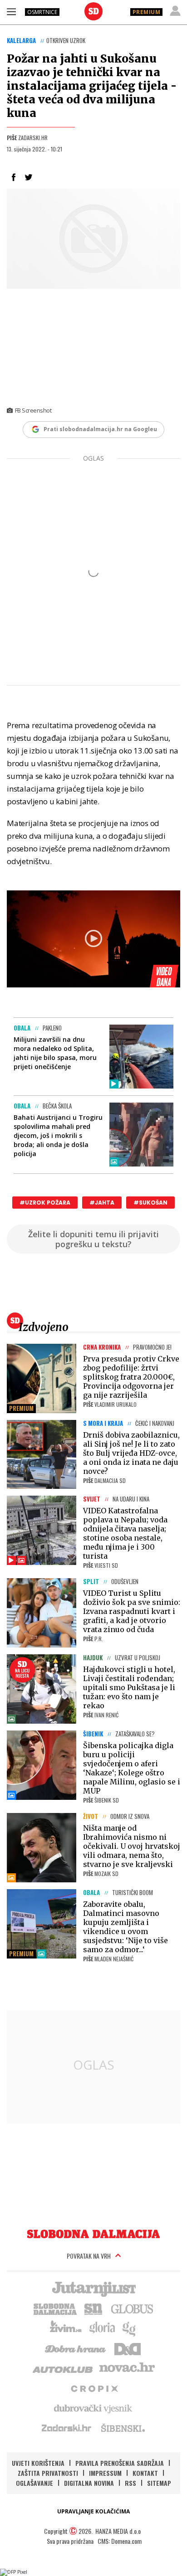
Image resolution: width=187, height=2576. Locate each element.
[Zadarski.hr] (67, 2428)
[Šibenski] (123, 2428)
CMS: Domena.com (120, 2541)
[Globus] (133, 2308)
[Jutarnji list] (93, 2288)
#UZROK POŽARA (45, 1203)
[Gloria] (102, 2328)
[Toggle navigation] (11, 11)
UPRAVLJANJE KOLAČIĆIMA (93, 2511)
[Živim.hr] (66, 2328)
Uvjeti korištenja (38, 2463)
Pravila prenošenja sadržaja (120, 2463)
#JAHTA (102, 1203)
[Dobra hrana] (76, 2348)
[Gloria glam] (130, 2328)
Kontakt (145, 2473)
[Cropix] (94, 2388)
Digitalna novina (89, 2483)
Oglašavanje (34, 2483)
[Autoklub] (63, 2368)
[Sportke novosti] (93, 2308)
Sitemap (159, 2483)
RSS (130, 2483)
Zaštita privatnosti (48, 2473)
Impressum (105, 2473)
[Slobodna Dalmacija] (93, 11)
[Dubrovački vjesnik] (93, 2408)
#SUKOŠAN (150, 1203)
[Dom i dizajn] (128, 2348)
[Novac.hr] (127, 2368)
